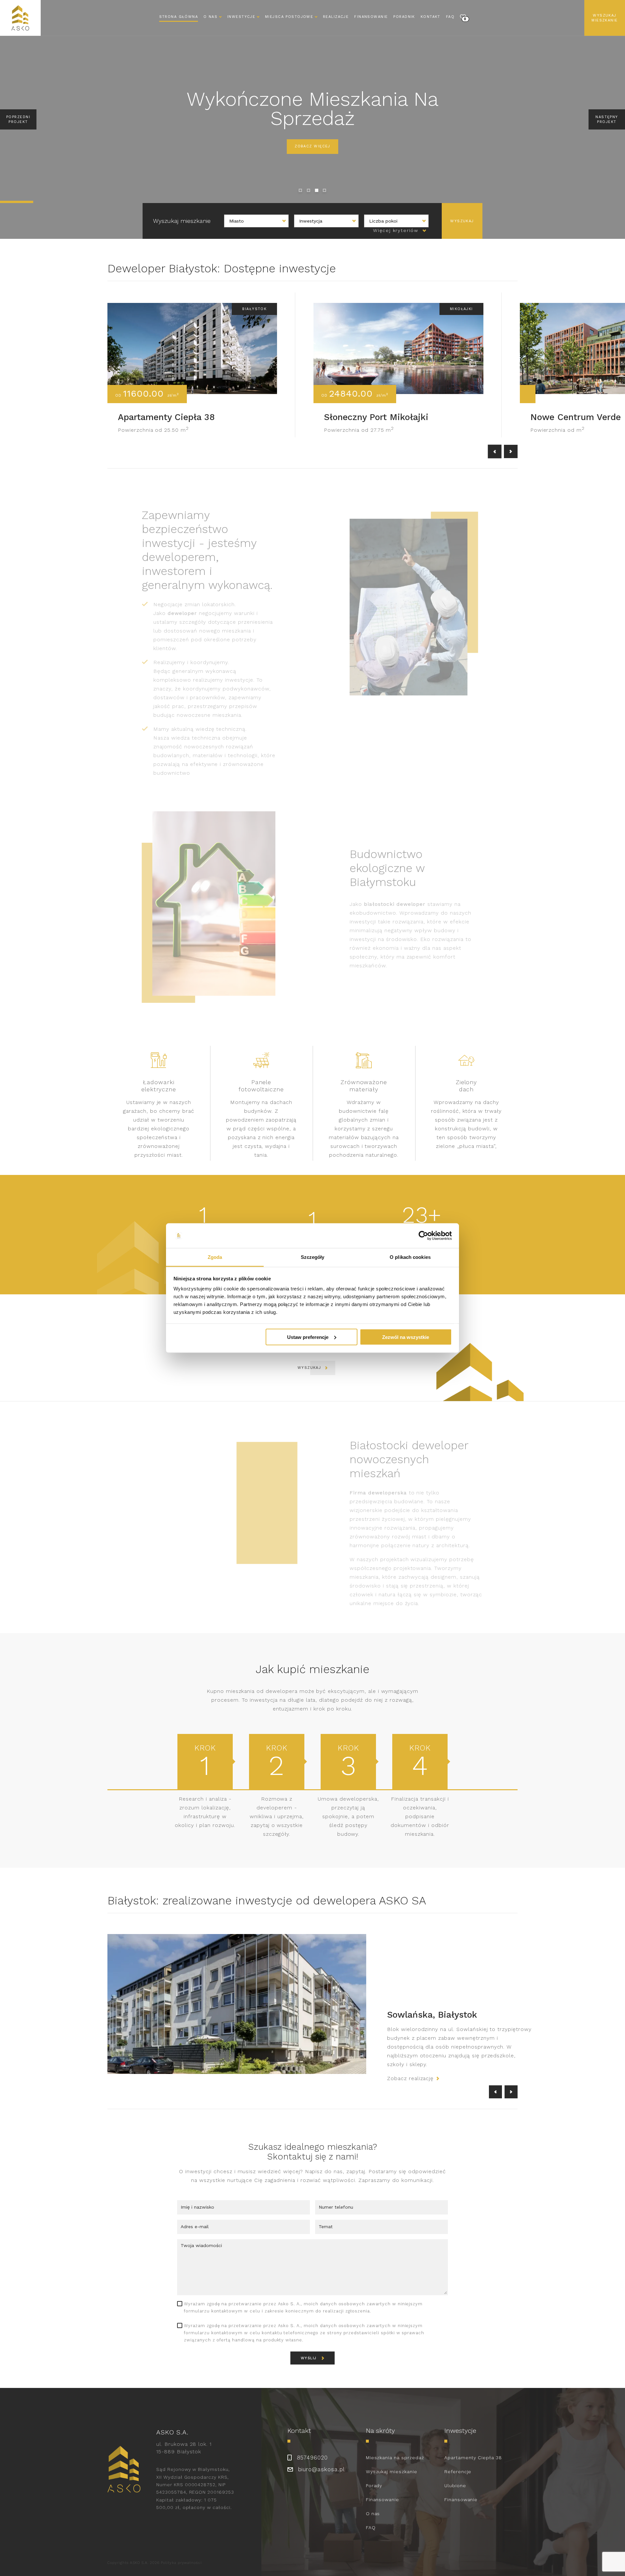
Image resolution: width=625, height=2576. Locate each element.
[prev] (495, 452)
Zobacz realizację (410, 2070)
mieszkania (240, 1691)
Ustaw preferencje (308, 1337)
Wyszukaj (309, 1368)
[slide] (300, 190)
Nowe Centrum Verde (576, 417)
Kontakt (431, 17)
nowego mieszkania (225, 622)
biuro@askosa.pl (321, 2460)
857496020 (312, 2449)
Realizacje (336, 17)
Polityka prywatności (181, 2554)
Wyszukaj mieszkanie (604, 18)
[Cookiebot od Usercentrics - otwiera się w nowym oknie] (423, 1236)
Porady (374, 2477)
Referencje (458, 2463)
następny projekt (607, 119)
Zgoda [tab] (215, 1257)
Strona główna (179, 17)
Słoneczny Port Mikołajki (376, 417)
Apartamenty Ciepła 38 (166, 417)
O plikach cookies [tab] (410, 1257)
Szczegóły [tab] (313, 1257)
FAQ (450, 17)
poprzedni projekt (18, 119)
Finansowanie (371, 17)
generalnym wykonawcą (204, 663)
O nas (373, 2505)
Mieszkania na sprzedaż (395, 2449)
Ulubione (455, 2477)
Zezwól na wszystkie (406, 1337)
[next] (511, 452)
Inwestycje (241, 17)
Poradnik (404, 17)
